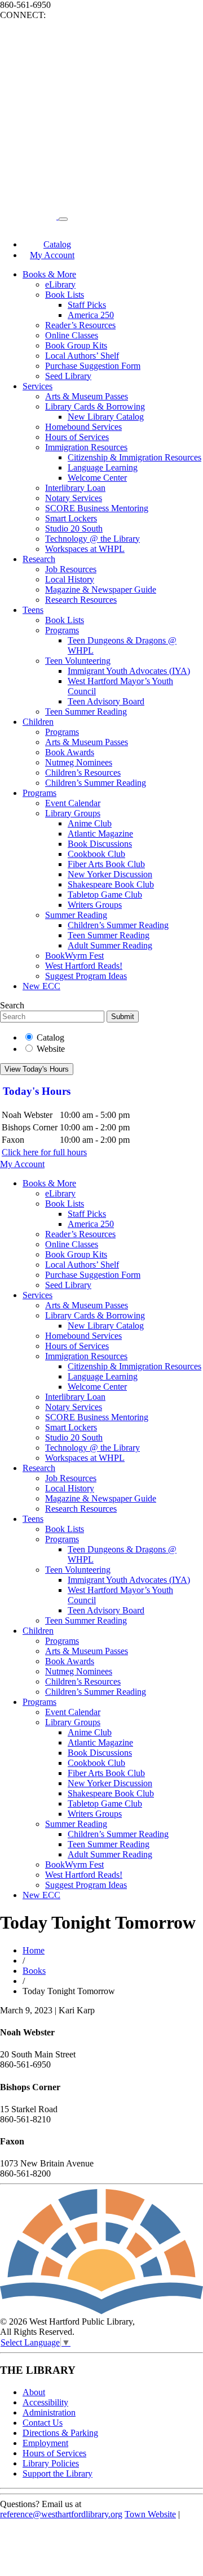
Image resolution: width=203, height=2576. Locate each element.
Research (39, 559)
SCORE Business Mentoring (97, 508)
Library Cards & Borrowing (95, 406)
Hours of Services (77, 437)
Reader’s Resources (80, 325)
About (34, 2392)
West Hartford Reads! (84, 966)
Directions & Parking (60, 2433)
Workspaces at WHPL (85, 549)
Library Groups (73, 813)
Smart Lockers (71, 518)
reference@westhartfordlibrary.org (61, 2514)
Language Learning (103, 467)
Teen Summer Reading (86, 712)
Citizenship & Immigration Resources (134, 457)
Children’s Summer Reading (96, 783)
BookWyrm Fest (74, 956)
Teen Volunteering (78, 661)
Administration (49, 2412)
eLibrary (60, 284)
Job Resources (71, 569)
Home (34, 1950)
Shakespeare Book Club (111, 884)
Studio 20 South (74, 528)
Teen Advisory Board (106, 701)
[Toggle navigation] (63, 219)
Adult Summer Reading (110, 945)
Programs (62, 630)
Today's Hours (37, 1091)
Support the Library (58, 2473)
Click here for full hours (44, 1152)
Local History (70, 579)
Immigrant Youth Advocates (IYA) (129, 671)
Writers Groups (95, 905)
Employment (45, 2443)
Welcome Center (97, 478)
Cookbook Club (96, 854)
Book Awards (70, 752)
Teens (33, 610)
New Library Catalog (106, 417)
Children (38, 722)
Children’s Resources (83, 773)
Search (12, 1005)
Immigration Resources (86, 447)
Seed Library (68, 376)
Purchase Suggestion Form (93, 366)
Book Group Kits (76, 345)
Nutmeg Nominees (79, 762)
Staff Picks (87, 305)
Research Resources (81, 600)
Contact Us (43, 2423)
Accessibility (45, 2402)
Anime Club (90, 823)
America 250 (91, 315)
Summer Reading (76, 915)
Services (37, 386)
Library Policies (51, 2463)
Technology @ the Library (92, 539)
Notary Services (74, 498)
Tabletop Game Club (105, 895)
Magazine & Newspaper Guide (101, 589)
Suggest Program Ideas (86, 976)
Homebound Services (83, 427)
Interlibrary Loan (75, 488)
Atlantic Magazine (100, 834)
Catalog (50, 1037)
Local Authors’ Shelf (82, 356)
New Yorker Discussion (110, 874)
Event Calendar (73, 803)
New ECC (41, 986)
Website (51, 1049)
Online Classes (72, 335)
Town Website (150, 2514)
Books (34, 1971)
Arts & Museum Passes (87, 396)
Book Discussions (100, 844)
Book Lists (65, 295)
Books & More (49, 274)
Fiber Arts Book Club (106, 864)
